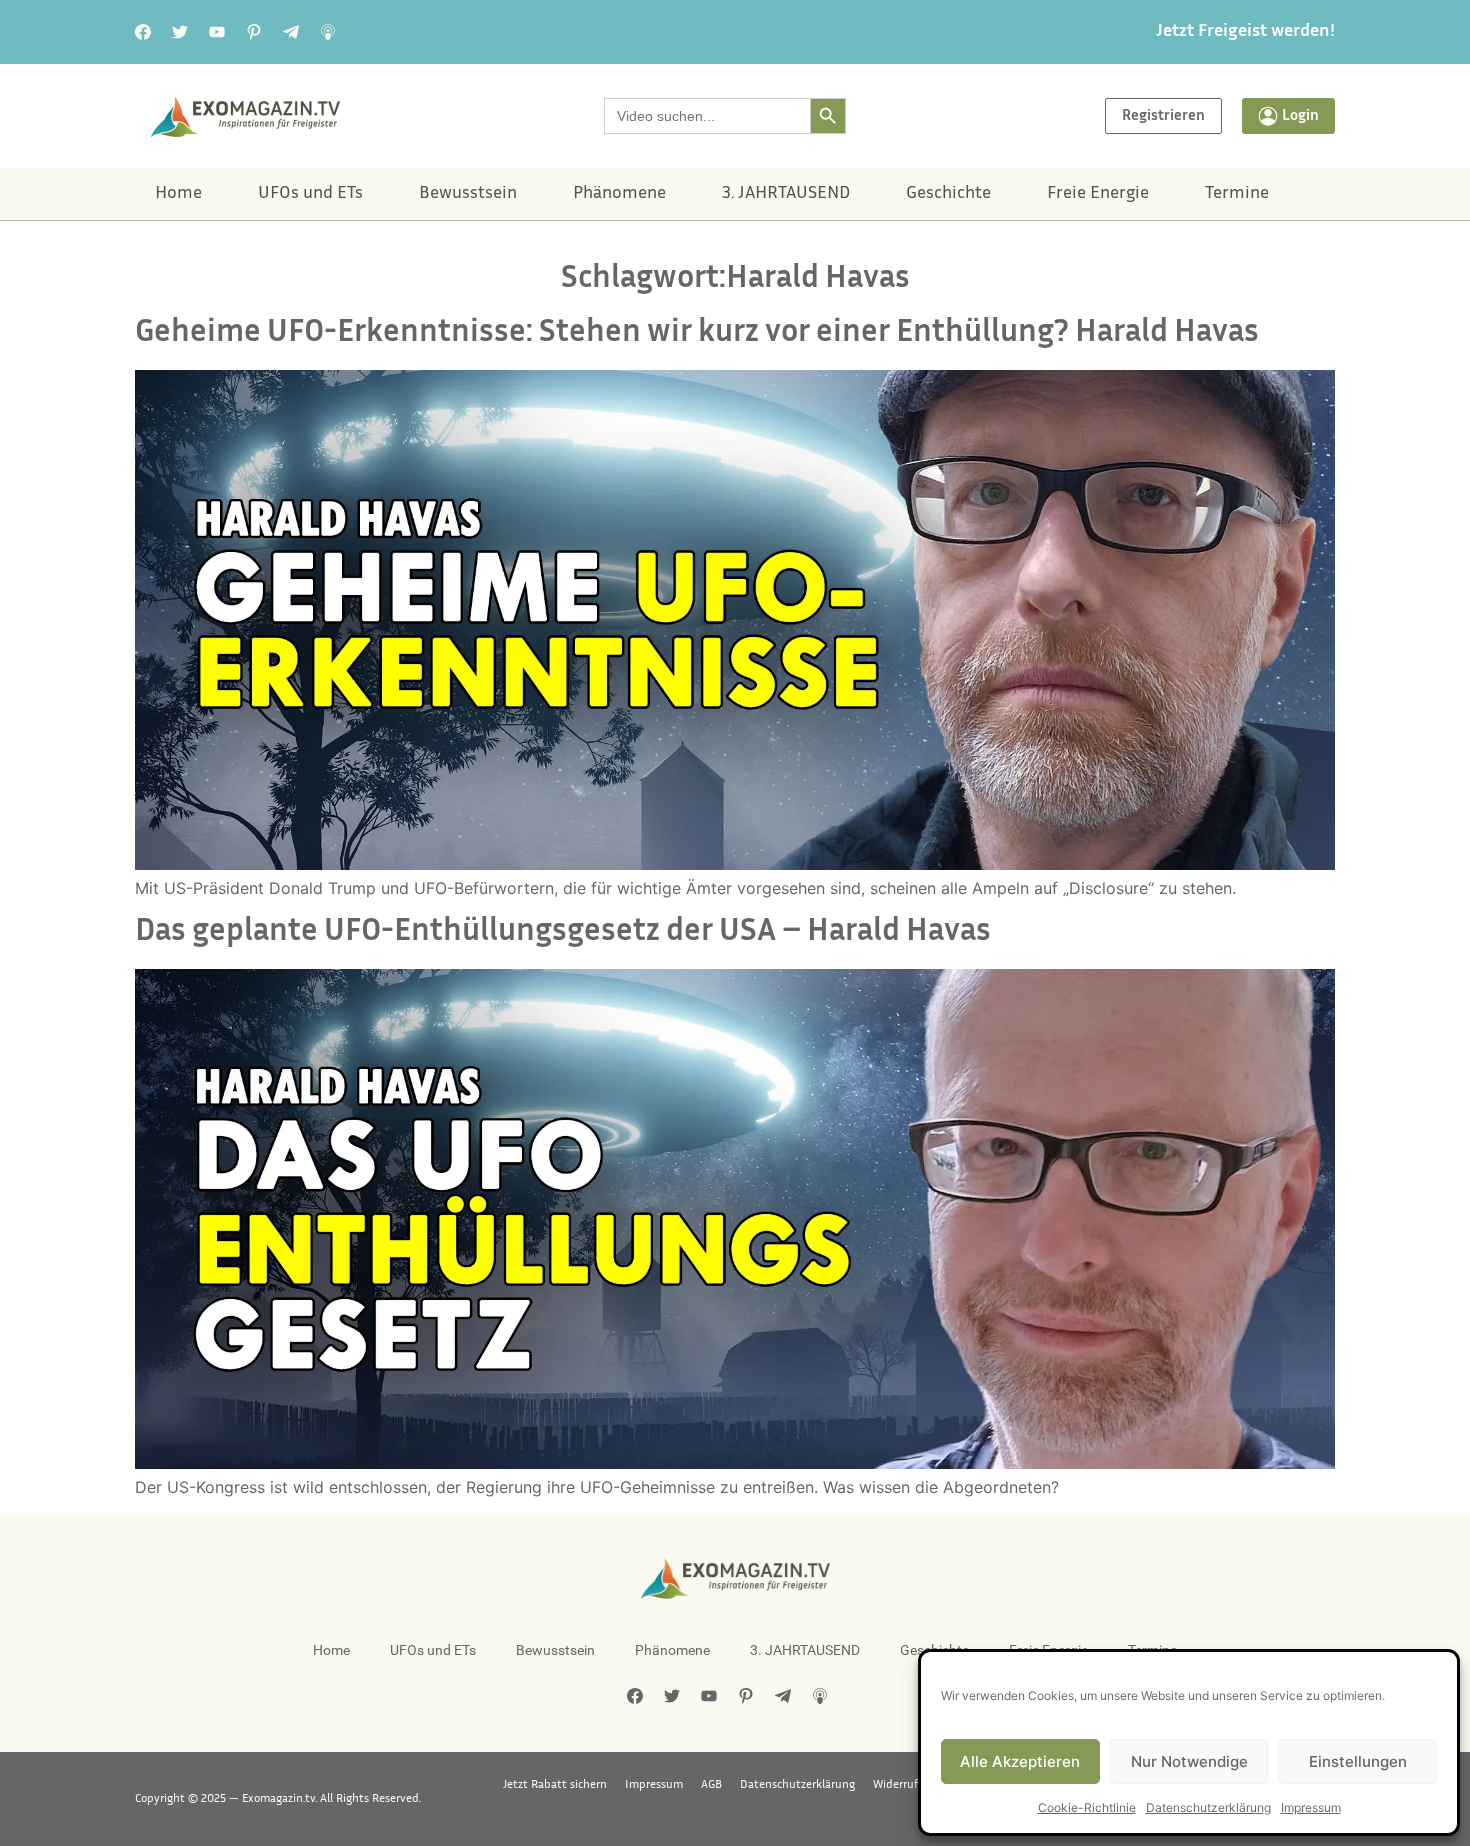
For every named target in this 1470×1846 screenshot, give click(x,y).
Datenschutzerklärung (1208, 1807)
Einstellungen (1358, 1761)
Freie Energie (1098, 194)
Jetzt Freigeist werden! (1245, 32)
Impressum (1311, 1807)
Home (178, 194)
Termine (1237, 194)
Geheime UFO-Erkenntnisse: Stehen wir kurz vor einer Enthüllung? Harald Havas (697, 333)
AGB (711, 1785)
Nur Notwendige (1189, 1761)
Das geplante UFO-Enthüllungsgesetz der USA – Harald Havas (563, 932)
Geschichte (948, 194)
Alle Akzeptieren (1020, 1761)
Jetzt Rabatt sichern (555, 1785)
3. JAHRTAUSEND (786, 194)
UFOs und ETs (310, 194)
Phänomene (619, 194)
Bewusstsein (468, 194)
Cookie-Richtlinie (1087, 1807)
